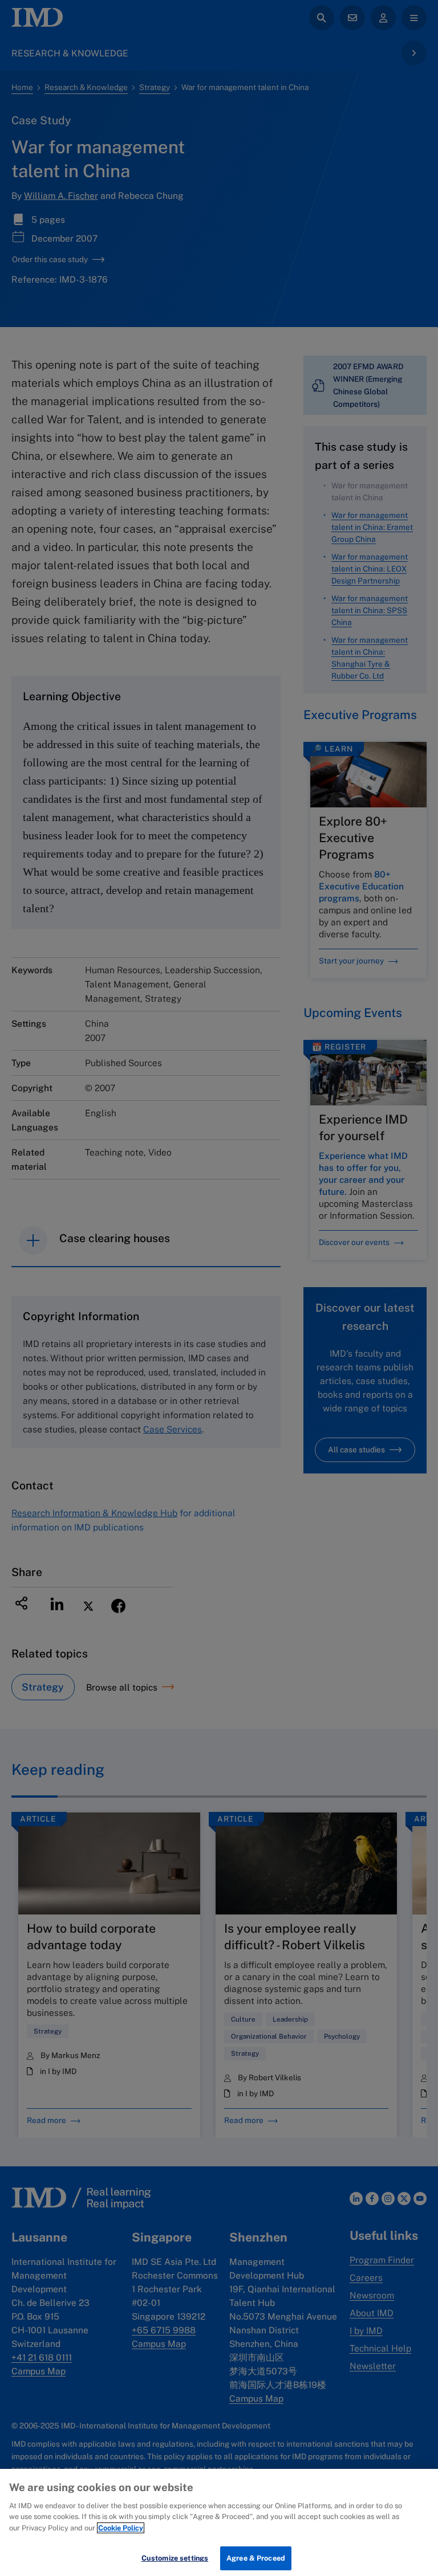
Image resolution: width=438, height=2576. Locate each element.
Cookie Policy (121, 2528)
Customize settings (175, 2558)
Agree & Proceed (256, 2558)
